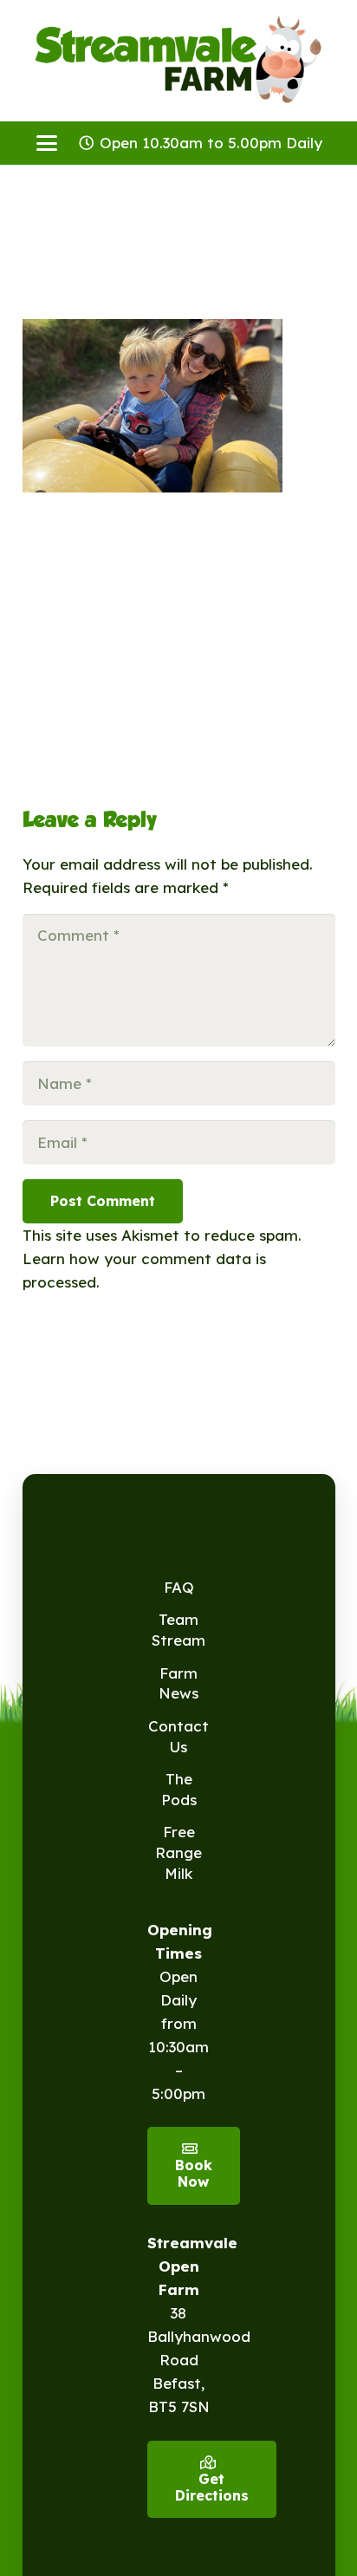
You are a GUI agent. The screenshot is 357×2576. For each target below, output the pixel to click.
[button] (46, 143)
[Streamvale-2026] (178, 61)
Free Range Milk (178, 1852)
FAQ (179, 1587)
